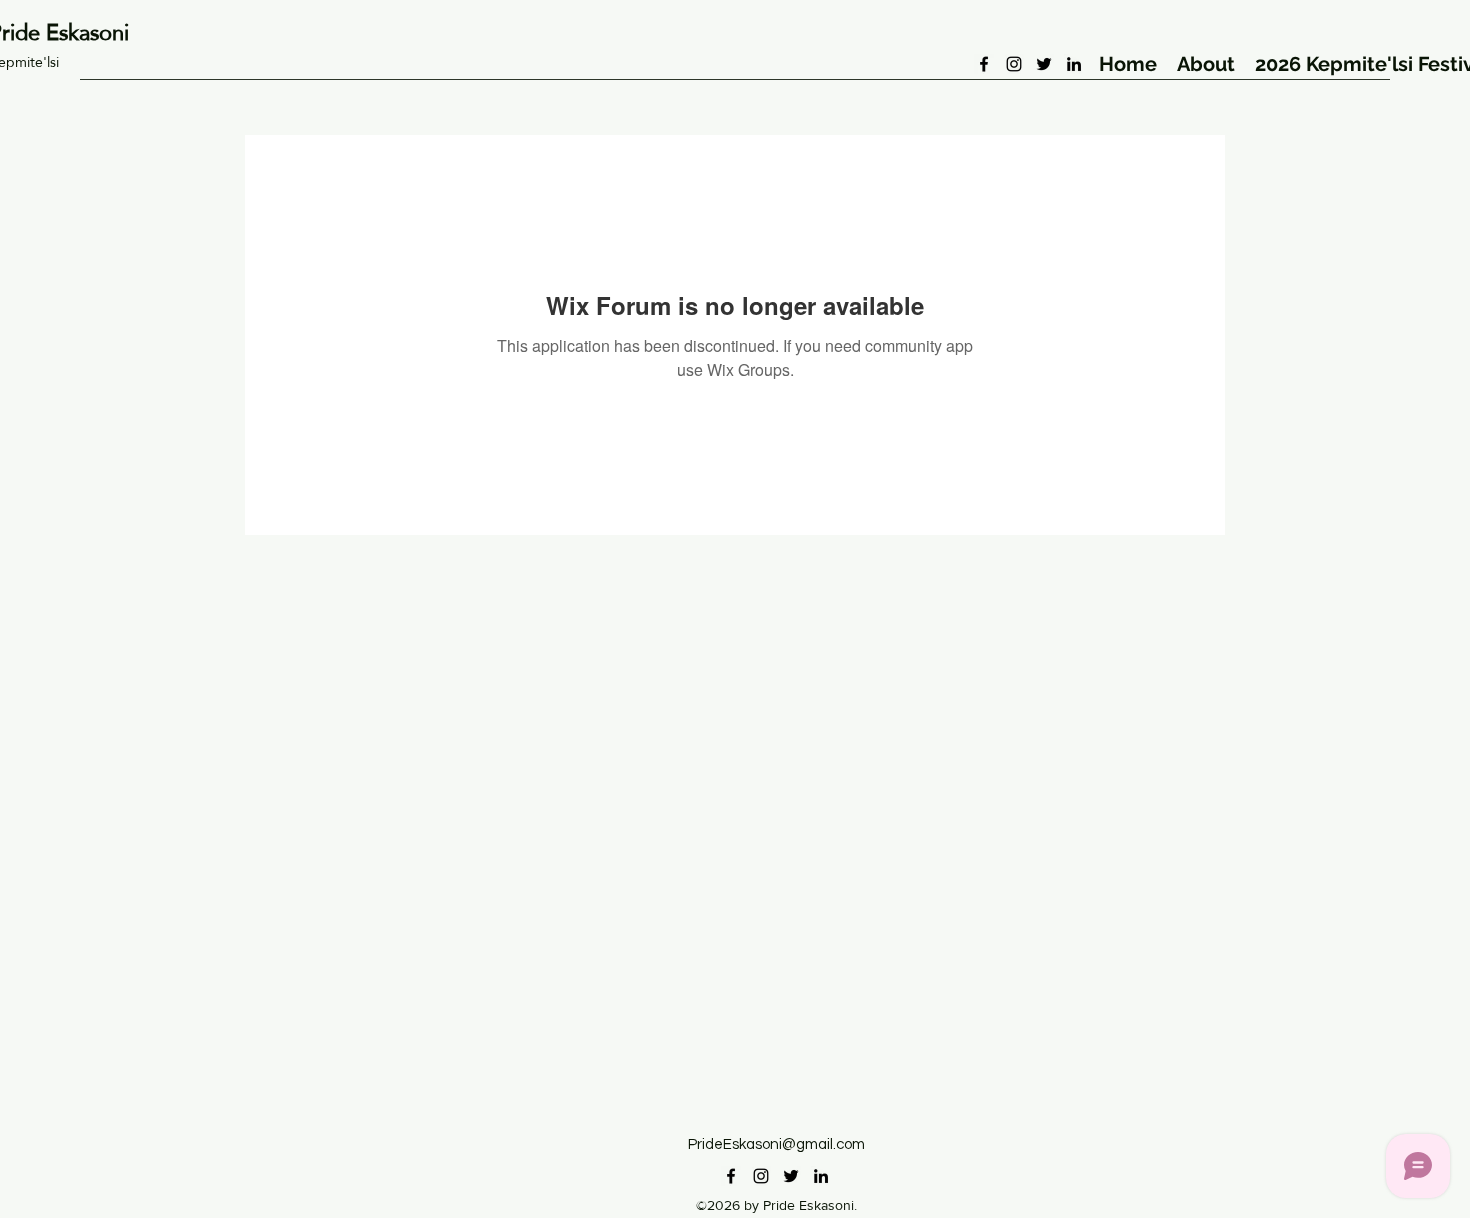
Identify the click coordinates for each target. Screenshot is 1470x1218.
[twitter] (1044, 64)
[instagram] (1014, 64)
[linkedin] (1074, 64)
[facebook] (984, 64)
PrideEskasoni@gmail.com (776, 1144)
